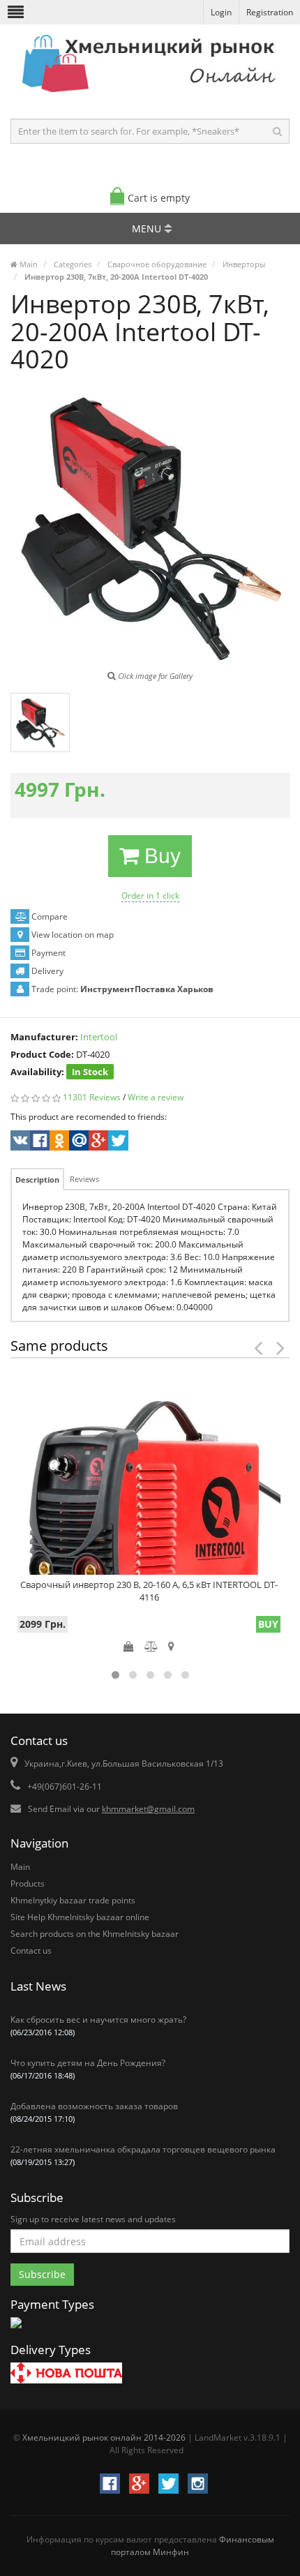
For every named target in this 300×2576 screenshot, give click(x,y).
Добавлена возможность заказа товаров (94, 2112)
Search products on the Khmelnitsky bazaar (95, 1934)
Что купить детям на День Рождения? (88, 2069)
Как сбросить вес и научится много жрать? (98, 2025)
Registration (270, 12)
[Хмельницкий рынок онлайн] (150, 95)
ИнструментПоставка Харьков (147, 989)
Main (20, 1867)
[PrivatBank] (16, 2329)
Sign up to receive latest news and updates (93, 2219)
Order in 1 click (150, 896)
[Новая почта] (66, 2375)
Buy (160, 856)
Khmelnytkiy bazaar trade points (73, 1900)
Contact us (31, 1950)
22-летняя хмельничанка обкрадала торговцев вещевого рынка (143, 2155)
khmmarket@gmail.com (148, 1809)
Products (28, 1884)
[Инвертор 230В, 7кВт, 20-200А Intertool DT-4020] (40, 722)
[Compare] (151, 1646)
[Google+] (97, 1142)
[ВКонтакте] (19, 1142)
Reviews (84, 1179)
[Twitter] (117, 1142)
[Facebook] (39, 1142)
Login (221, 12)
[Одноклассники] (58, 1142)
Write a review (156, 1097)
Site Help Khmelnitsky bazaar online (80, 1917)
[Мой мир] (78, 1142)
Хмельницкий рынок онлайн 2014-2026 (104, 2438)
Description (37, 1180)
